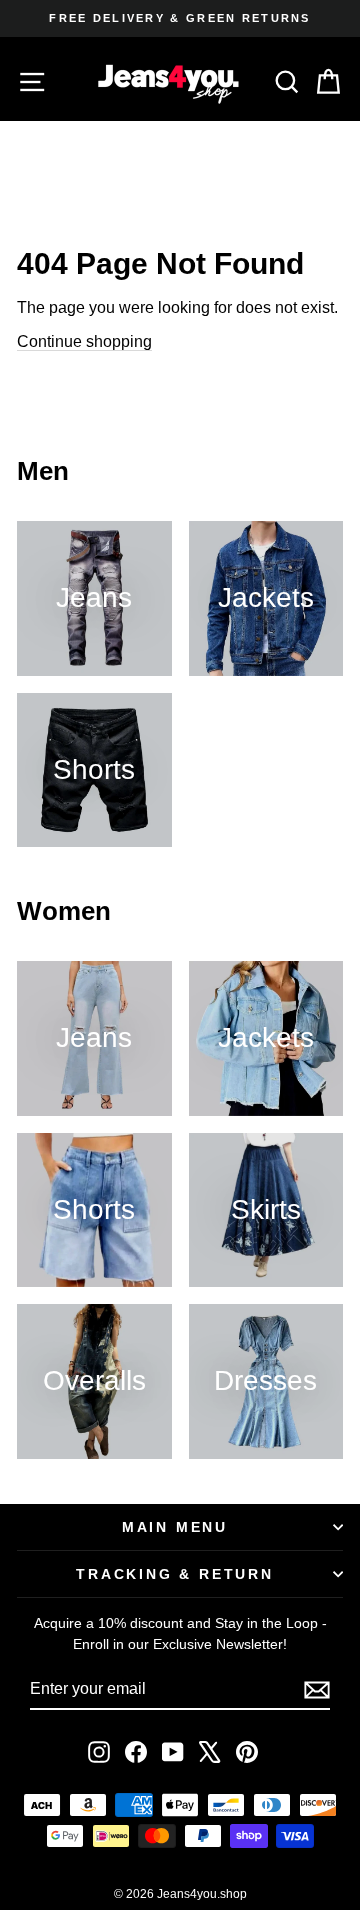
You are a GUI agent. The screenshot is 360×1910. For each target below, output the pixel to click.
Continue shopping (84, 341)
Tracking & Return (175, 1574)
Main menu (175, 1527)
